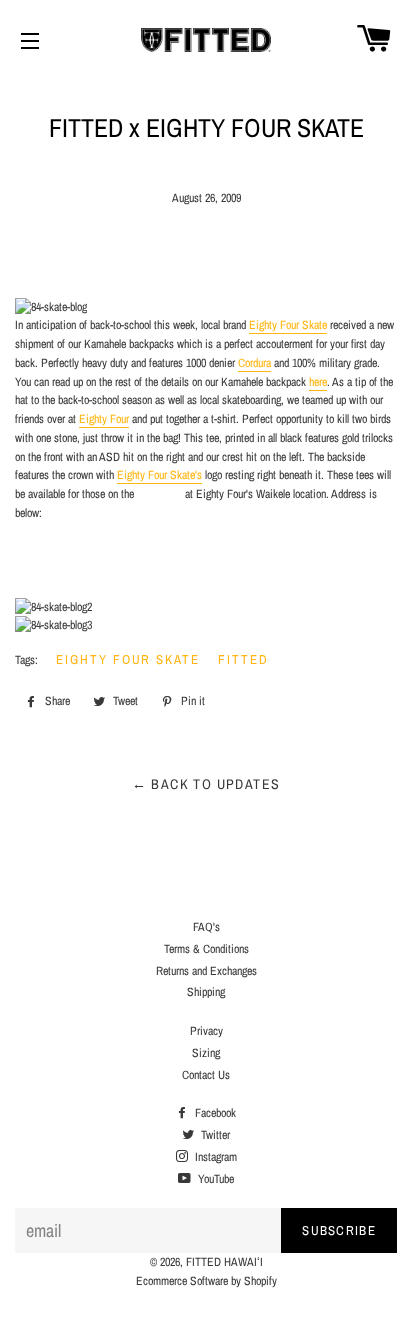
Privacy (206, 1031)
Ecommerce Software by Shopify (206, 1281)
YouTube (214, 1179)
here (318, 382)
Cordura (254, 363)
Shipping (206, 992)
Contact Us (206, 1075)
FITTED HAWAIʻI (224, 1262)
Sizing (206, 1053)
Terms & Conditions (206, 949)
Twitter (214, 1135)
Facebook (214, 1113)
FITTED (243, 659)
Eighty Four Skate (288, 325)
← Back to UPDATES (206, 784)
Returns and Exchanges (206, 971)
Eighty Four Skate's (159, 475)
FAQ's (206, 927)
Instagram (214, 1157)
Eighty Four (104, 419)
